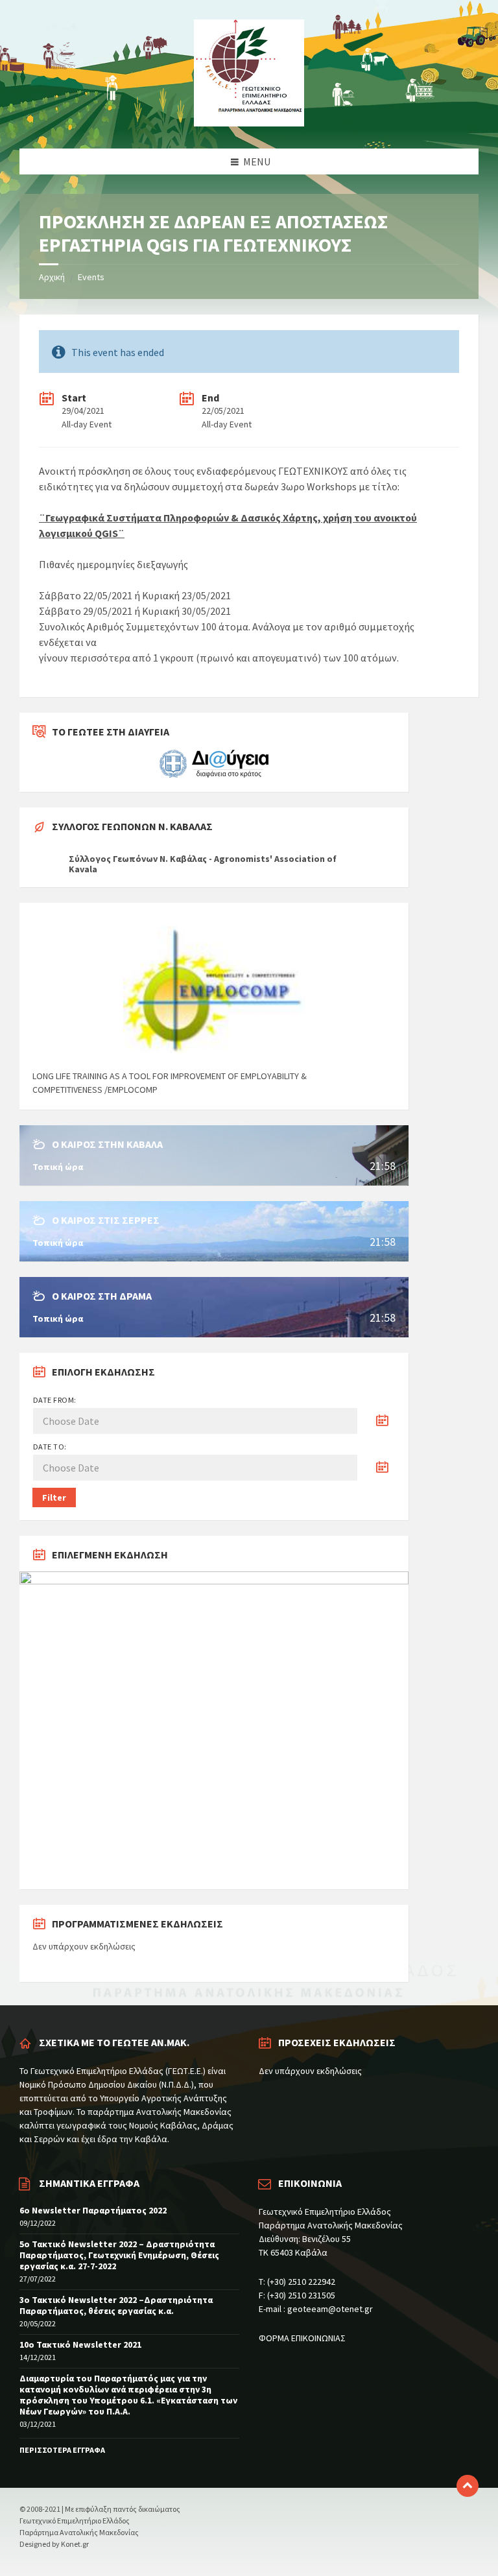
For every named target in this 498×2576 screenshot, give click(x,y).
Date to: (50, 1447)
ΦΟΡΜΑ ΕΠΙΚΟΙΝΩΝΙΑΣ (302, 2338)
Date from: (55, 1400)
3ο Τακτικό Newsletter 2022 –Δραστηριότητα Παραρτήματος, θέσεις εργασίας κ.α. (116, 2305)
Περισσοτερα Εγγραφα (62, 2450)
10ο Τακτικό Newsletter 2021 (80, 2344)
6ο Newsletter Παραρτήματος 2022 (93, 2210)
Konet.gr (75, 2544)
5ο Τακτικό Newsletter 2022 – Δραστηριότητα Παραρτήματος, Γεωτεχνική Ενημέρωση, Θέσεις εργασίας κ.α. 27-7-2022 (119, 2255)
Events (91, 277)
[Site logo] (249, 123)
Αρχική (52, 277)
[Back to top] (468, 2486)
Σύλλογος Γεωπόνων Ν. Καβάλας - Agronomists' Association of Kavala (203, 864)
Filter (54, 1497)
